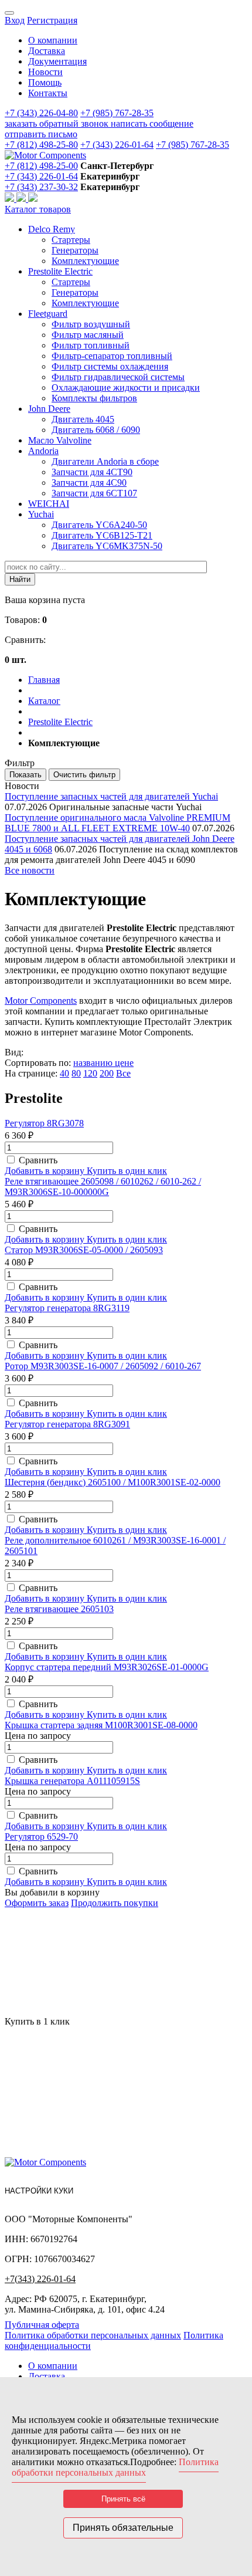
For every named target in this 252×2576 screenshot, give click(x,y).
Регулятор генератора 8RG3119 (67, 1308)
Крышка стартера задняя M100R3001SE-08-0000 (101, 1725)
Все (123, 1073)
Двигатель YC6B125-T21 (102, 535)
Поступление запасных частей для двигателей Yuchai (111, 796)
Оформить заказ (37, 1903)
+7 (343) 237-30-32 (41, 187)
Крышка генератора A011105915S (72, 1781)
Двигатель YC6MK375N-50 (107, 546)
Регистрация (52, 20)
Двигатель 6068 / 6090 (96, 430)
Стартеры (71, 240)
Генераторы (75, 250)
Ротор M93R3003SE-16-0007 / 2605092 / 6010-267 (103, 1366)
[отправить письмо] (33, 199)
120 (90, 1073)
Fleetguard (48, 314)
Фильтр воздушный (91, 324)
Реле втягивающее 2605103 (59, 1609)
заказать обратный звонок (58, 123)
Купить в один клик (127, 1171)
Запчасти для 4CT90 (92, 472)
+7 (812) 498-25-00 (41, 166)
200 (107, 1073)
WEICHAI (49, 504)
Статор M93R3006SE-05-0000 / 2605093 (84, 1250)
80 (76, 1073)
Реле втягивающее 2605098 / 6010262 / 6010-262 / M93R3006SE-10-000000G (103, 1187)
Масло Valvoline (60, 440)
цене (124, 1063)
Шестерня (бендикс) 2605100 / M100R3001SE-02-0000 (113, 1482)
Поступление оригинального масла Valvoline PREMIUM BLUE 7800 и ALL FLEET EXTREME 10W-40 (118, 823)
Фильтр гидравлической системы (118, 377)
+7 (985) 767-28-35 (117, 113)
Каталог (44, 701)
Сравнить (38, 1160)
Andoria (43, 451)
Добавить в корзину (46, 1171)
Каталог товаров (38, 209)
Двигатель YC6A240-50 (99, 525)
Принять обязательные (123, 2528)
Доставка (47, 51)
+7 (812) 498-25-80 (41, 145)
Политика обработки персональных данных (93, 2335)
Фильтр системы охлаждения (110, 366)
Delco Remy (52, 229)
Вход (15, 20)
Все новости (30, 870)
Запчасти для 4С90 (89, 483)
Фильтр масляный (88, 335)
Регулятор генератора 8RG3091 (67, 1424)
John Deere (49, 409)
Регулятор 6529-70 (41, 1837)
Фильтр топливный (91, 345)
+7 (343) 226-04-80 (41, 113)
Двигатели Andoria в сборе (105, 461)
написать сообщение (152, 123)
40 (64, 1073)
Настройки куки (39, 2191)
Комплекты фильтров (94, 398)
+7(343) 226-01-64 (40, 2279)
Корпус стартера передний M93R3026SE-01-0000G (107, 1667)
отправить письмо (41, 134)
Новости (45, 72)
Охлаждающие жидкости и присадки (126, 387)
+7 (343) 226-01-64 (117, 145)
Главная (44, 680)
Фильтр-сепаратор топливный (112, 356)
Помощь (45, 82)
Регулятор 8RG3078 (44, 1123)
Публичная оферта (42, 2325)
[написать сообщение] (22, 199)
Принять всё (123, 2499)
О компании (53, 40)
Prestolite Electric (60, 271)
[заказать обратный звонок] (11, 199)
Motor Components (41, 1001)
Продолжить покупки (115, 1903)
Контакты (48, 93)
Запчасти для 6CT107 (94, 493)
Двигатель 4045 (83, 419)
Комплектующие (85, 261)
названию (94, 1063)
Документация (57, 61)
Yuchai (41, 514)
